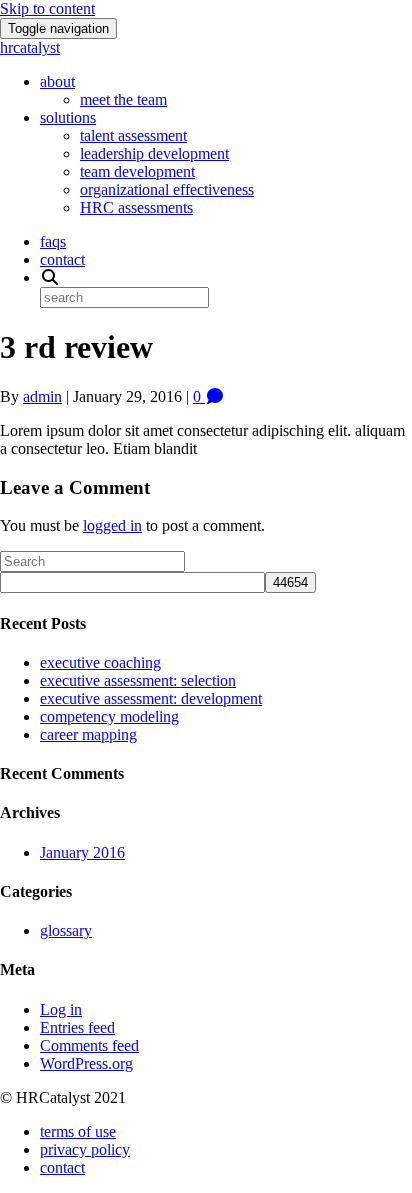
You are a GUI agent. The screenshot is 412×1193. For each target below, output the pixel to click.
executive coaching (100, 662)
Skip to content (47, 8)
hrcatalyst (30, 47)
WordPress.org (86, 1063)
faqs (53, 241)
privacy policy (85, 1149)
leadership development (154, 153)
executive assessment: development (151, 698)
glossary (66, 930)
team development (137, 171)
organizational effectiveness (167, 189)
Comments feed (89, 1045)
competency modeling (109, 716)
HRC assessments (136, 207)
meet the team (123, 99)
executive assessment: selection (138, 680)
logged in (112, 525)
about (57, 81)
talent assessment (133, 135)
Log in (61, 1009)
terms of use (78, 1131)
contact (62, 259)
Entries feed (77, 1027)
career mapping (88, 734)
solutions (68, 117)
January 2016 (82, 852)
